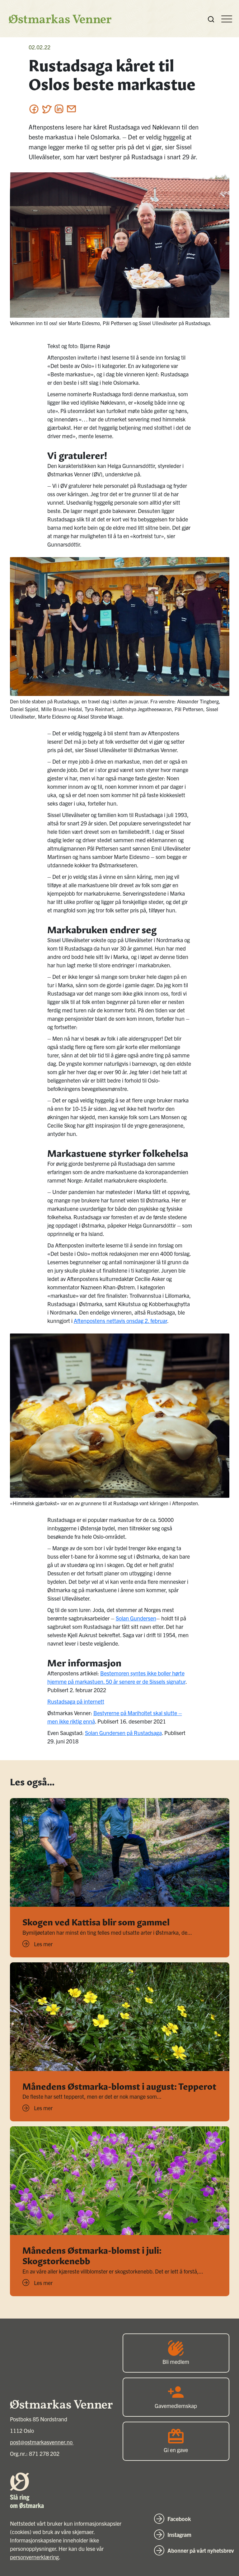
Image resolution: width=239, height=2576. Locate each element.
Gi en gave (176, 2450)
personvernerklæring (34, 2557)
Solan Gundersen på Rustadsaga (123, 1733)
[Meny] (227, 19)
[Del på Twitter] (47, 109)
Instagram (179, 2535)
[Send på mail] (71, 109)
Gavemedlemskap (176, 2406)
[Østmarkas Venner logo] (57, 19)
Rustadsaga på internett (76, 1701)
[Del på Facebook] (34, 109)
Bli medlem (176, 2362)
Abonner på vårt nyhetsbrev (201, 2550)
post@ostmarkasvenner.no (42, 2442)
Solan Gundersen (136, 1618)
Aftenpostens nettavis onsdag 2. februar (120, 1321)
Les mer (43, 1944)
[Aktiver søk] (211, 19)
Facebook (179, 2519)
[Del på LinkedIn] (59, 109)
